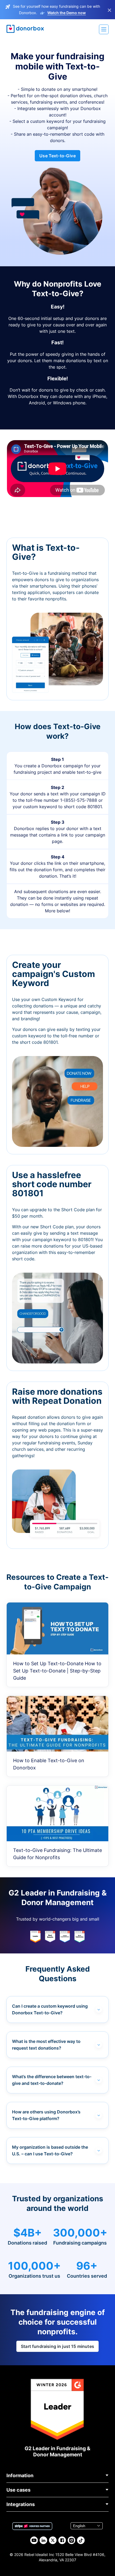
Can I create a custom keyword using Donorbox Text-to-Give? (50, 2009)
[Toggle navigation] (104, 29)
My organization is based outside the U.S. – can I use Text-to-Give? (50, 2150)
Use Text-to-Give (57, 156)
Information (20, 2475)
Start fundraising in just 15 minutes (57, 2346)
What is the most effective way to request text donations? (46, 2045)
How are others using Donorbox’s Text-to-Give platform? (46, 2115)
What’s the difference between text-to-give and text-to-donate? (52, 2080)
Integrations (21, 2504)
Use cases (18, 2490)
